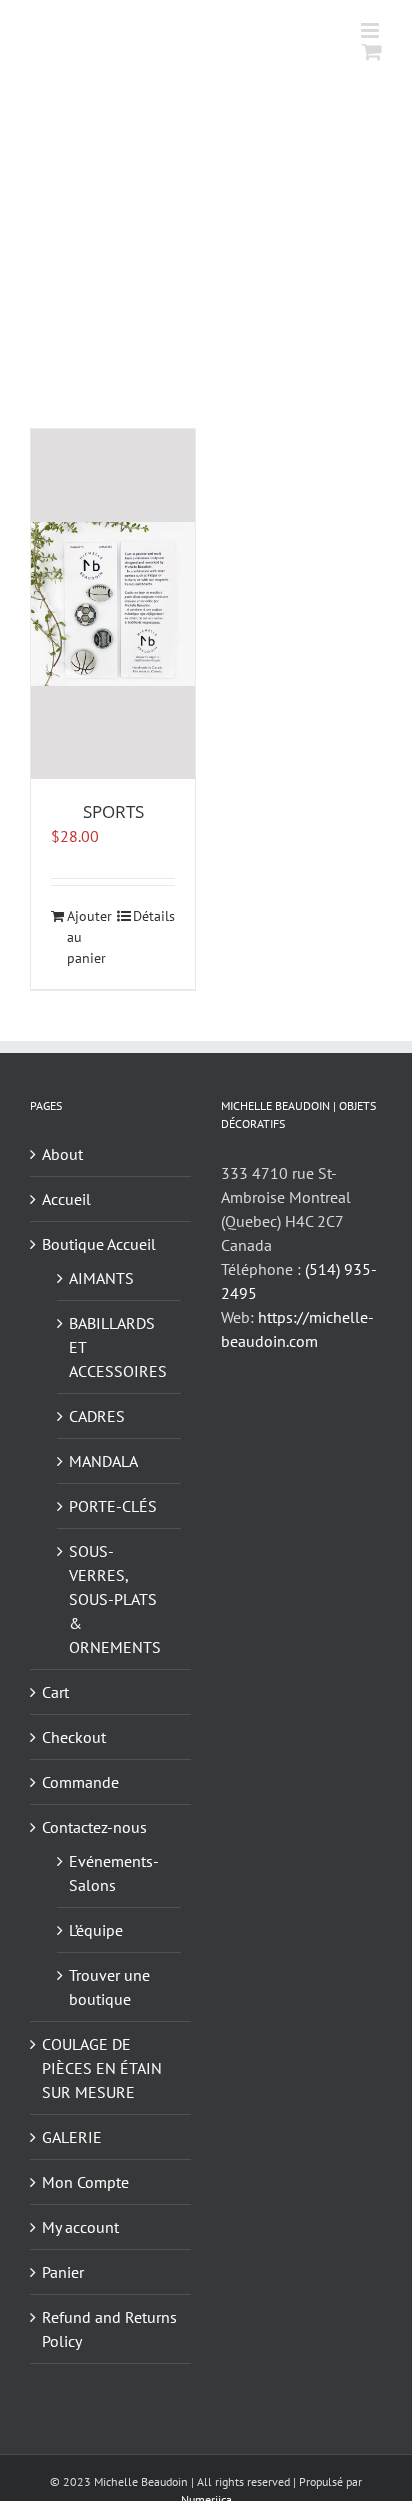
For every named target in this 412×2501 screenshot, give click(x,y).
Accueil (66, 1199)
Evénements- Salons (113, 1873)
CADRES (97, 1416)
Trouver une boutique (109, 1987)
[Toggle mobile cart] (372, 51)
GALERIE (72, 2137)
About (62, 1154)
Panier (63, 2272)
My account (80, 2227)
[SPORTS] (113, 604)
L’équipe (96, 1930)
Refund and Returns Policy (109, 2329)
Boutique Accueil (99, 1244)
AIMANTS (101, 1278)
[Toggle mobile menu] (371, 30)
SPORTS (113, 811)
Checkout (74, 1737)
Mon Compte (85, 2182)
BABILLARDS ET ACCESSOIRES (118, 1347)
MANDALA (103, 1461)
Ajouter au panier (89, 937)
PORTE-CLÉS (113, 1506)
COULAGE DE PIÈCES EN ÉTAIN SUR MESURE (102, 2068)
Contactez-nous (94, 1827)
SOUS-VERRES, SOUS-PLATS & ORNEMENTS (115, 1599)
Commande (80, 1782)
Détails (154, 916)
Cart (55, 1692)
